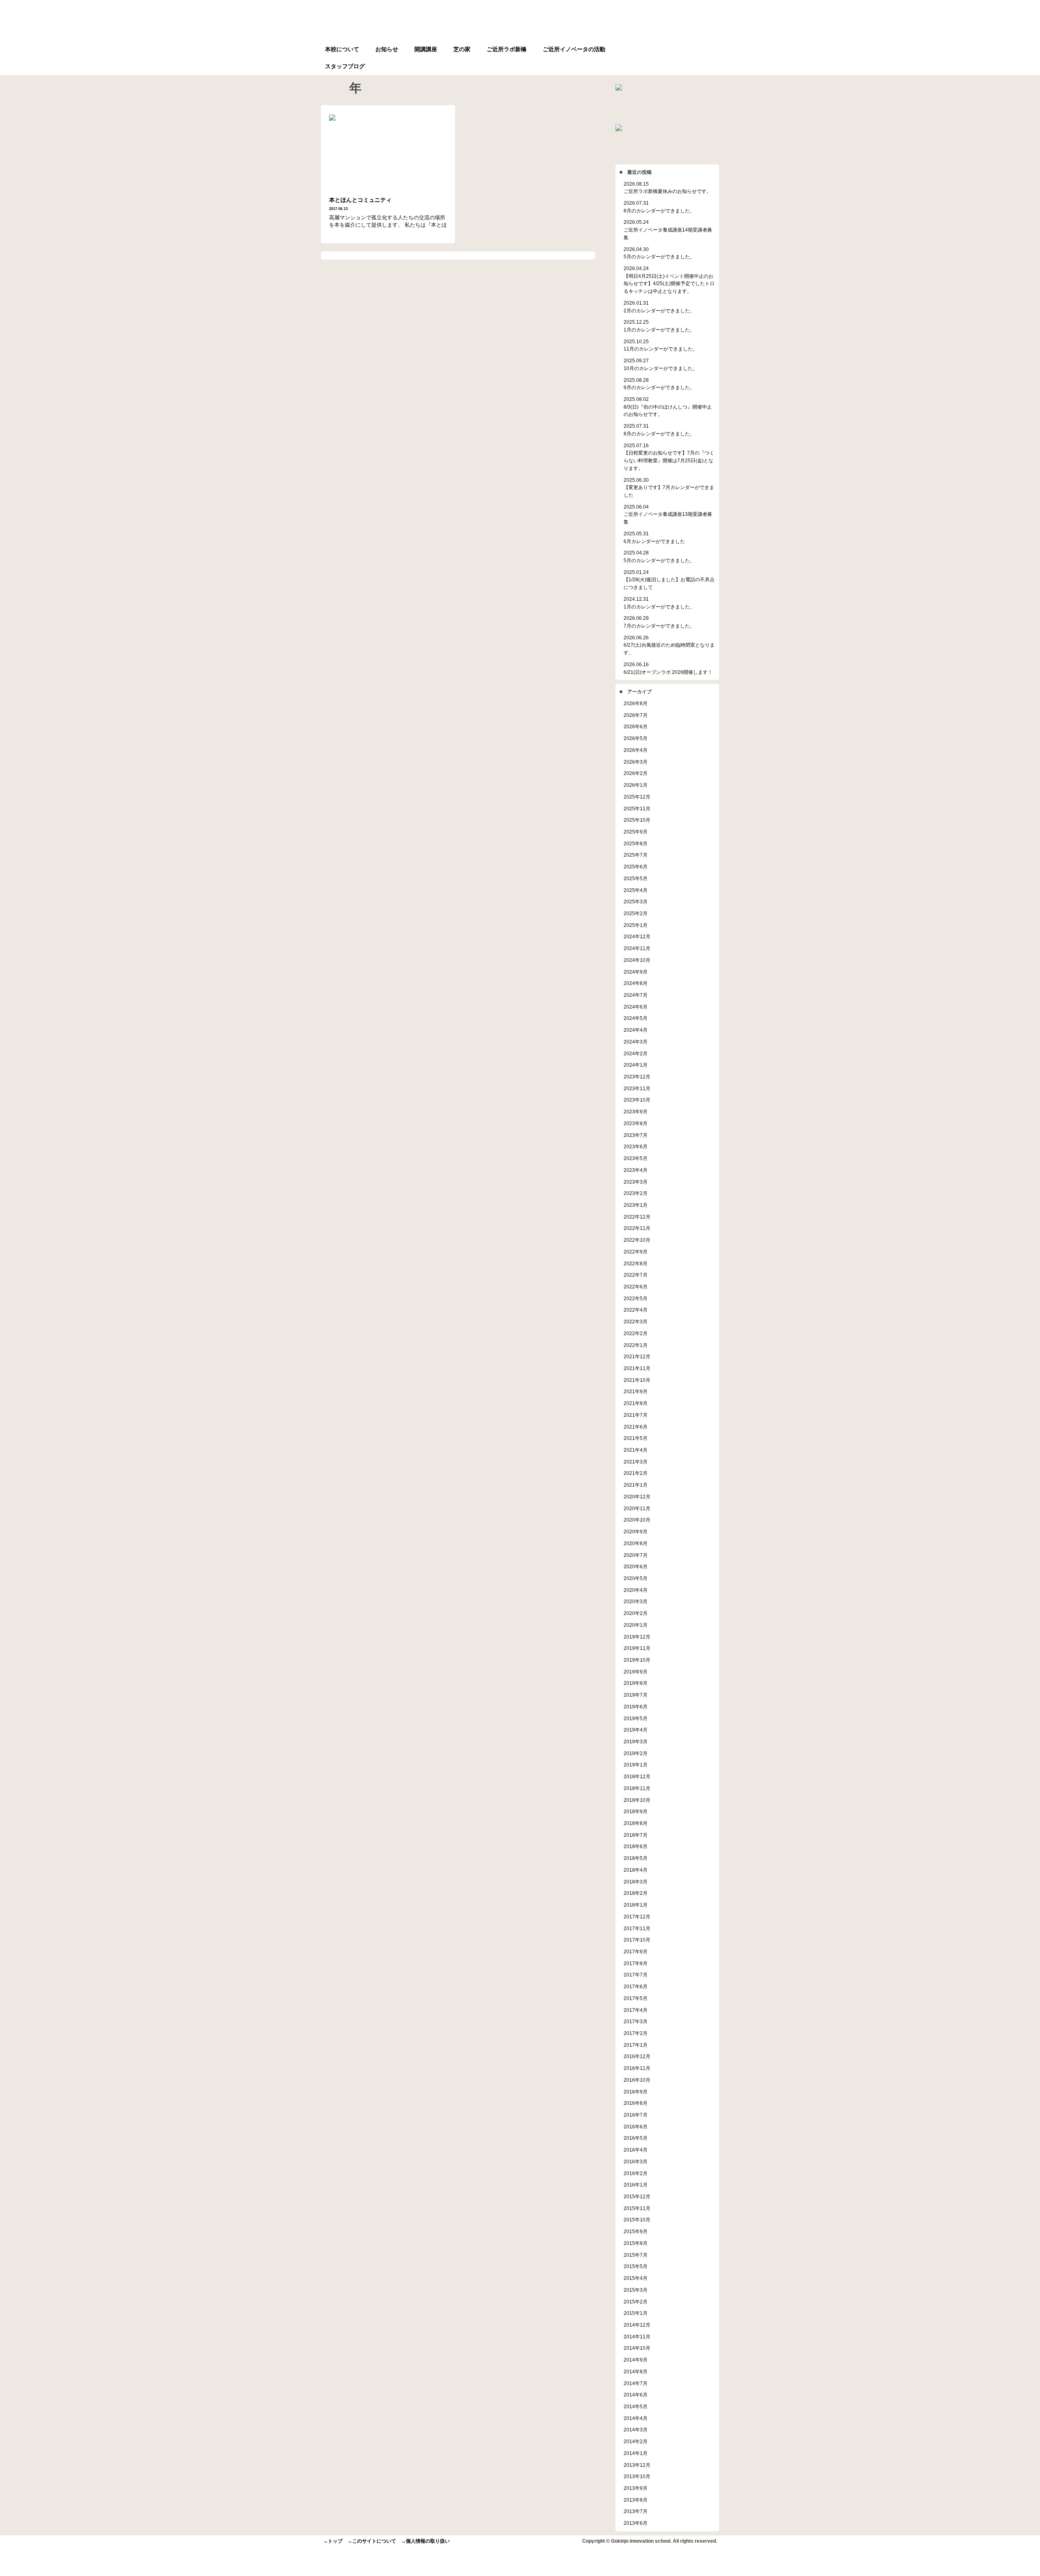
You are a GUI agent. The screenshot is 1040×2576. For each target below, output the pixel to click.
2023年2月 (636, 1193)
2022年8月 (636, 1263)
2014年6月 (636, 2395)
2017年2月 (636, 2033)
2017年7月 (636, 1975)
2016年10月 (637, 2080)
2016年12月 (637, 2056)
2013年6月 (636, 2523)
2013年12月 (637, 2465)
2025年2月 (636, 913)
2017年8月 (636, 1963)
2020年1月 (636, 1625)
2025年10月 (637, 820)
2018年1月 (636, 1905)
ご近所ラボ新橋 (507, 49)
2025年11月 (637, 809)
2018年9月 (636, 1811)
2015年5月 (636, 2266)
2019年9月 (636, 1672)
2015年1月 (636, 2313)
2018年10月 (637, 1800)
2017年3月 (636, 2021)
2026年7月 (636, 715)
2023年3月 (636, 1182)
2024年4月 (636, 1030)
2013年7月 (636, 2511)
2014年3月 (636, 2430)
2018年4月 (636, 1870)
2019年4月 (636, 1730)
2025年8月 (636, 843)
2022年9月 (636, 1252)
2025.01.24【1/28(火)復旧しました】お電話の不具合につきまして (669, 580)
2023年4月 (636, 1170)
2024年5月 (636, 1018)
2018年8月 (636, 1823)
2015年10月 (637, 2220)
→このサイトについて (372, 2541)
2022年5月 (636, 1298)
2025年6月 (636, 867)
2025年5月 (636, 878)
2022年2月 (636, 1333)
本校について (342, 49)
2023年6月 (636, 1146)
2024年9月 (636, 972)
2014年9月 (636, 2360)
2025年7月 (636, 855)
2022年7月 (636, 1275)
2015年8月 (636, 2243)
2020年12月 (637, 1497)
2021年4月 (636, 1450)
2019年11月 (637, 1648)
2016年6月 (636, 2127)
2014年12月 (637, 2325)
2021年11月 (637, 1368)
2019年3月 (636, 1742)
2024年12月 (637, 936)
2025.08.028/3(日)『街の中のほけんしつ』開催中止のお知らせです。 (668, 407)
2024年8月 (636, 983)
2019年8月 (636, 1683)
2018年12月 (637, 1776)
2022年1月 (636, 1345)
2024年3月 (636, 1042)
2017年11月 (637, 1928)
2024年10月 (637, 960)
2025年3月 (636, 902)
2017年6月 (636, 1986)
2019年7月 (636, 1695)
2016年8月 (636, 2103)
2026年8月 (636, 703)
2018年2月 (636, 1893)
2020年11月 (637, 1508)
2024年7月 (636, 995)
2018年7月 (636, 1835)
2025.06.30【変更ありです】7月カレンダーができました (669, 487)
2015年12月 (637, 2196)
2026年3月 (636, 762)
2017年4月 (636, 2010)
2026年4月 (636, 750)
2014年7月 (636, 2383)
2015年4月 (636, 2278)
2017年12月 (637, 1917)
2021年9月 (636, 1391)
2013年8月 (636, 2500)
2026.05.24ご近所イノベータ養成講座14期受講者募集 (668, 229)
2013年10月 (637, 2476)
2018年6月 (636, 1846)
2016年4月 (636, 2150)
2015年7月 (636, 2255)
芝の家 (462, 49)
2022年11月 (637, 1228)
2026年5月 (636, 738)
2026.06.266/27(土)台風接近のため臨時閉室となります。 (669, 645)
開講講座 (426, 49)
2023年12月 (637, 1077)
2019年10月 (637, 1660)
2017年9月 (636, 1951)
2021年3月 (636, 1462)
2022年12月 (637, 1217)
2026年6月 (636, 726)
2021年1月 (636, 1485)
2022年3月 (636, 1322)
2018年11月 (637, 1788)
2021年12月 (637, 1356)
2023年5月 (636, 1158)
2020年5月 (636, 1578)
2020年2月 (636, 1613)
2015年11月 (637, 2208)
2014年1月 (636, 2453)
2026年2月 (636, 773)
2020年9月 (636, 1532)
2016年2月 (636, 2173)
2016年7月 (636, 2115)
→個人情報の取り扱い (425, 2541)
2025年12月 (637, 797)
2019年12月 (637, 1637)
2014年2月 (636, 2441)
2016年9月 (636, 2092)
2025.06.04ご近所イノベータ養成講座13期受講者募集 (668, 514)
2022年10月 (637, 1240)
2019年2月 (636, 1753)
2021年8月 (636, 1403)
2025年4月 (636, 890)
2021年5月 (636, 1438)
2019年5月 (636, 1718)
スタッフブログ (345, 66)
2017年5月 (636, 1998)
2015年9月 (636, 2231)
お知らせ (387, 49)
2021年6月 (636, 1427)
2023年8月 (636, 1123)
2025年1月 (636, 925)
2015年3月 (636, 2290)
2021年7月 (636, 1415)
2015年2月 (636, 2302)
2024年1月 (636, 1065)
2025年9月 (636, 832)
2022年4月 (636, 1310)
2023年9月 (636, 1112)
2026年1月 (636, 785)
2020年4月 (636, 1590)
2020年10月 (637, 1520)
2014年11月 (637, 2337)
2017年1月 (636, 2045)
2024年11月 (637, 948)
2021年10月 (637, 1380)
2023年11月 (637, 1088)
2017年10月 (637, 1940)
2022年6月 (636, 1287)
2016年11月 (637, 2068)
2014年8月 (636, 2371)
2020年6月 (636, 1566)
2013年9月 (636, 2488)
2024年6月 (636, 1007)
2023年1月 (636, 1205)
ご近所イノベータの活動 (574, 49)
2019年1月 (636, 1765)
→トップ (333, 2541)
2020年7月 (636, 1555)
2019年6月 (636, 1707)
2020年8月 (636, 1543)
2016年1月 (636, 2185)
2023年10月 (637, 1100)
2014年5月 (636, 2406)
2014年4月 (636, 2418)
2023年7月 (636, 1135)
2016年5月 (636, 2138)
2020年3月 (636, 1601)
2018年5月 (636, 1858)
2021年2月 (636, 1473)
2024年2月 (636, 1053)
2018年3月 (636, 1882)
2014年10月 (637, 2348)
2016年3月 (636, 2161)
